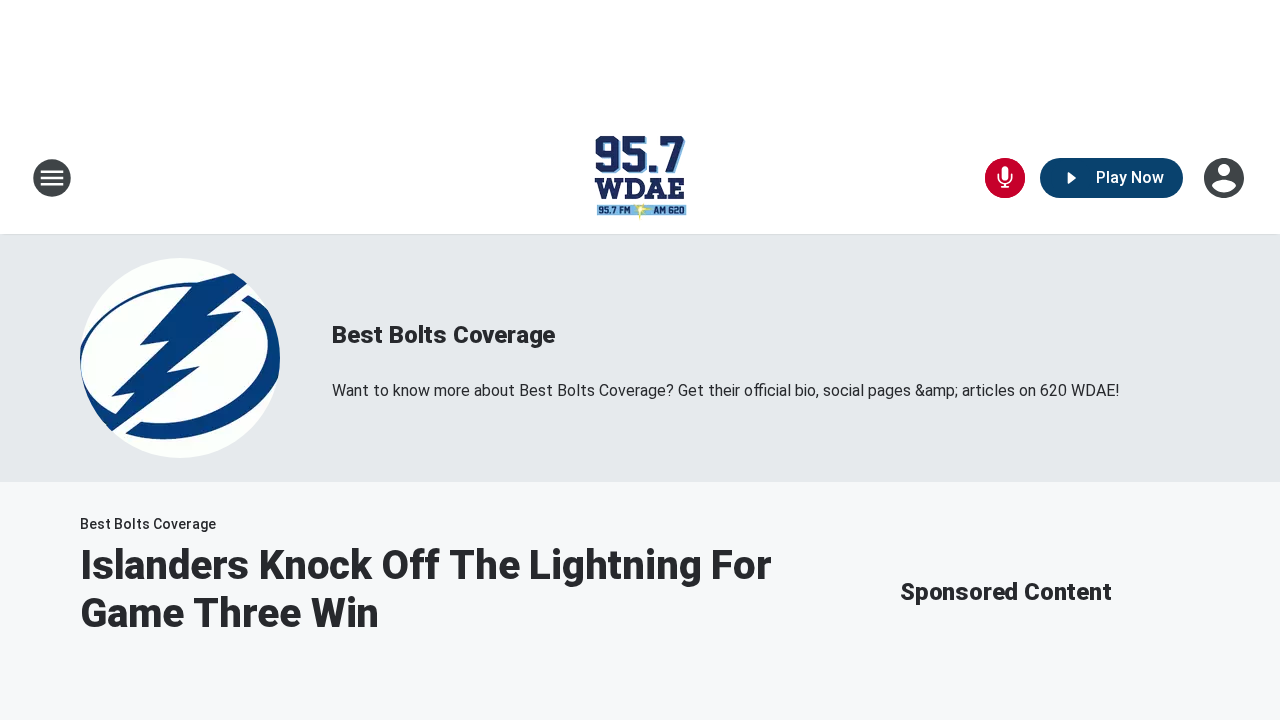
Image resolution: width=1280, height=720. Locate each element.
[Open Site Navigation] (52, 178)
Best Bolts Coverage (443, 335)
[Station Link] (640, 178)
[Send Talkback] (1005, 178)
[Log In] (1226, 178)
